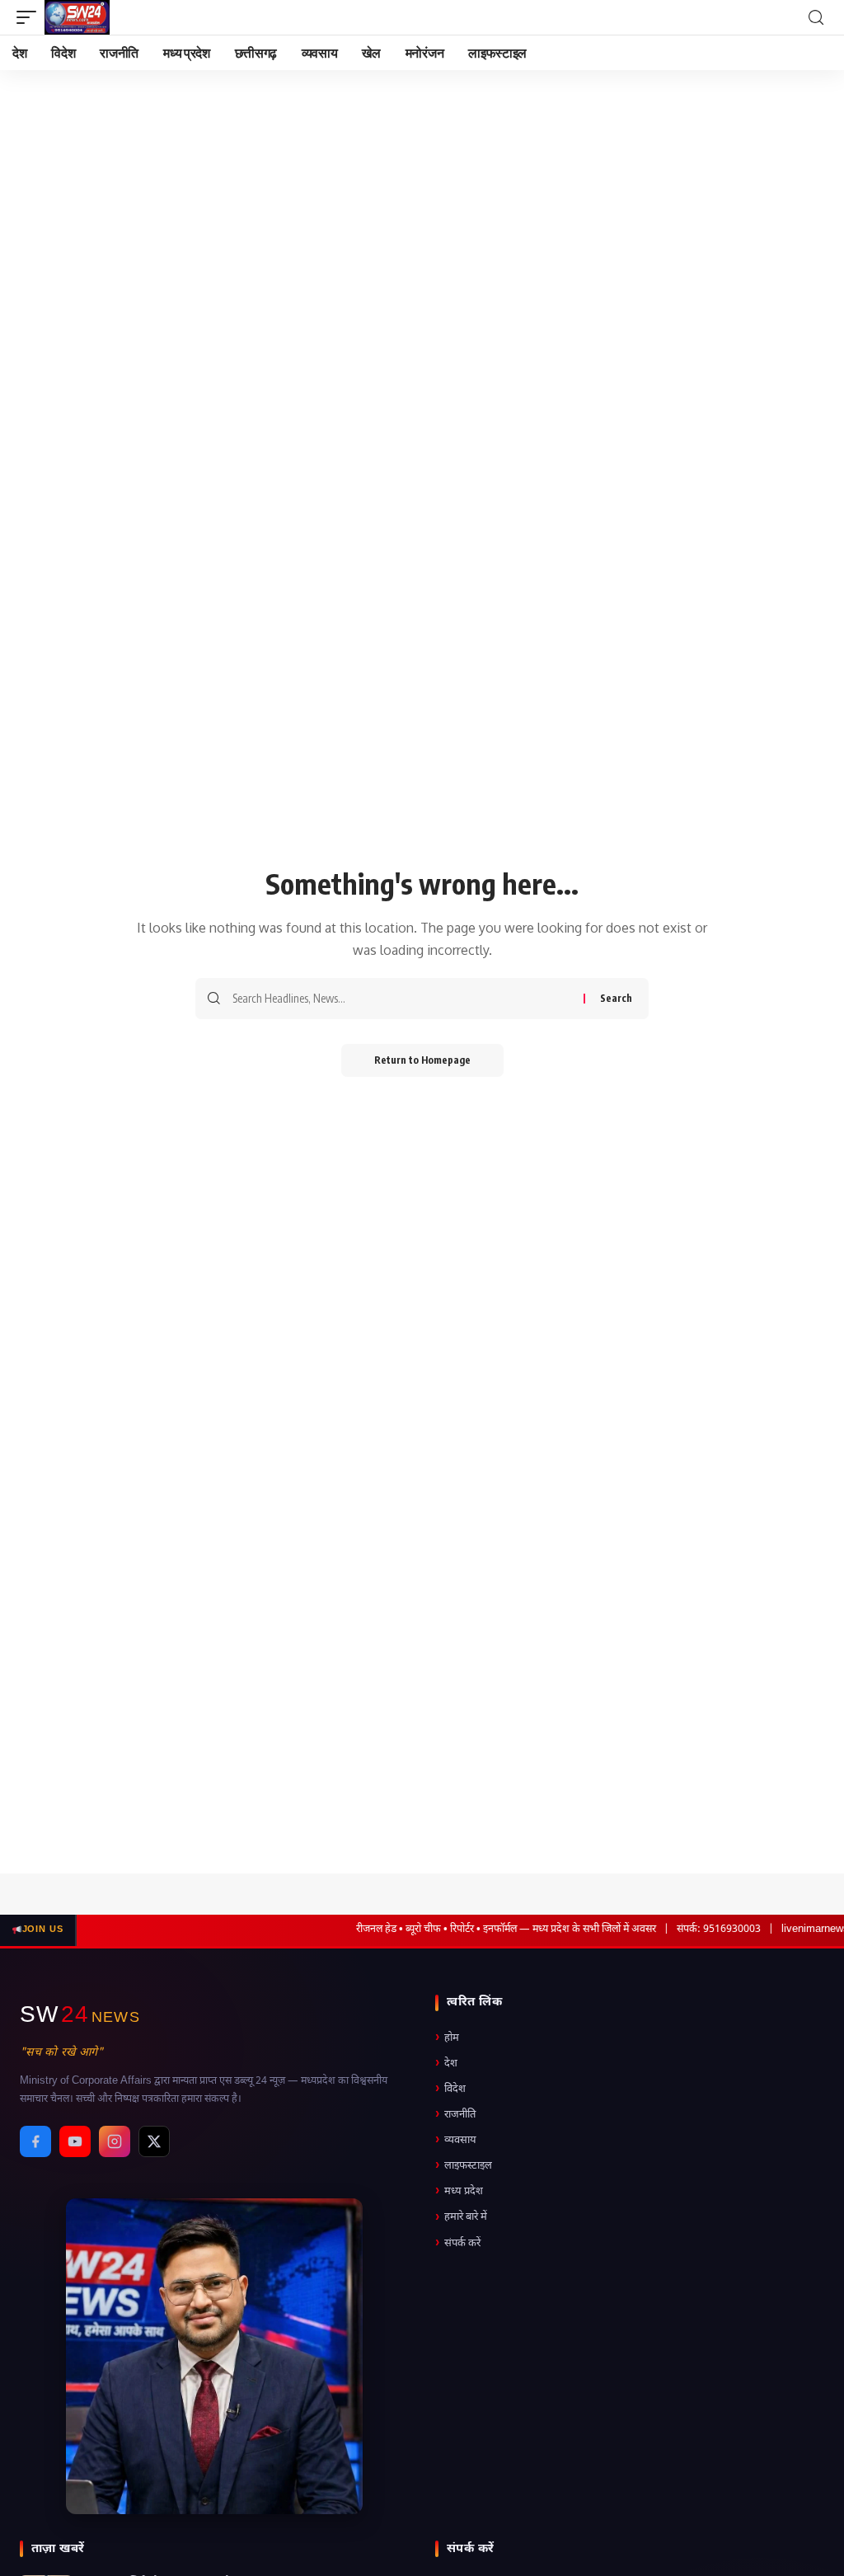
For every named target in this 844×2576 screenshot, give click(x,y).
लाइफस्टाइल (464, 2166)
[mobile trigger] (30, 17)
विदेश (450, 2089)
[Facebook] (35, 2141)
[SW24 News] (77, 17)
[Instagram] (115, 2141)
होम (447, 2038)
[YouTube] (75, 2141)
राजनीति (455, 2115)
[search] (816, 18)
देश (446, 2064)
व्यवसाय (456, 2140)
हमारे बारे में (461, 2218)
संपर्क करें (458, 2243)
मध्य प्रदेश (459, 2191)
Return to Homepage (422, 1060)
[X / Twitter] (154, 2141)
